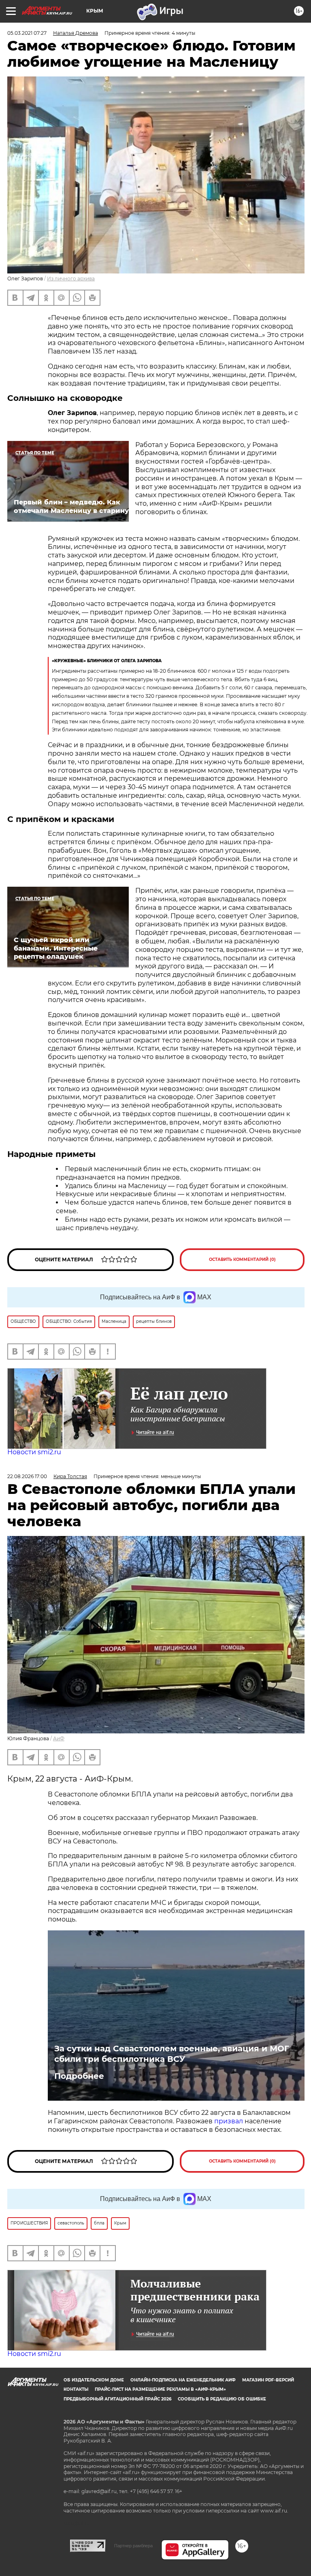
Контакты (76, 2389)
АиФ (59, 1738)
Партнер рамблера (133, 2546)
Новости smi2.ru (34, 1452)
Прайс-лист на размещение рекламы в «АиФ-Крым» (160, 2389)
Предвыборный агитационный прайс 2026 (117, 2399)
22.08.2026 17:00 (27, 1476)
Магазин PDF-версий (268, 2380)
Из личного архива (71, 279)
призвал (229, 2121)
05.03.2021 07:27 (27, 33)
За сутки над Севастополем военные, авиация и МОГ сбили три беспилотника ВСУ (172, 2054)
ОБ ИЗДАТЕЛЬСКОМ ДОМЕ (94, 2380)
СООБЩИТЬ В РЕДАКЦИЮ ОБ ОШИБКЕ (222, 2399)
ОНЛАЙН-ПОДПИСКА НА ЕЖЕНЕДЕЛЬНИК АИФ (183, 2380)
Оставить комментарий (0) (242, 1259)
